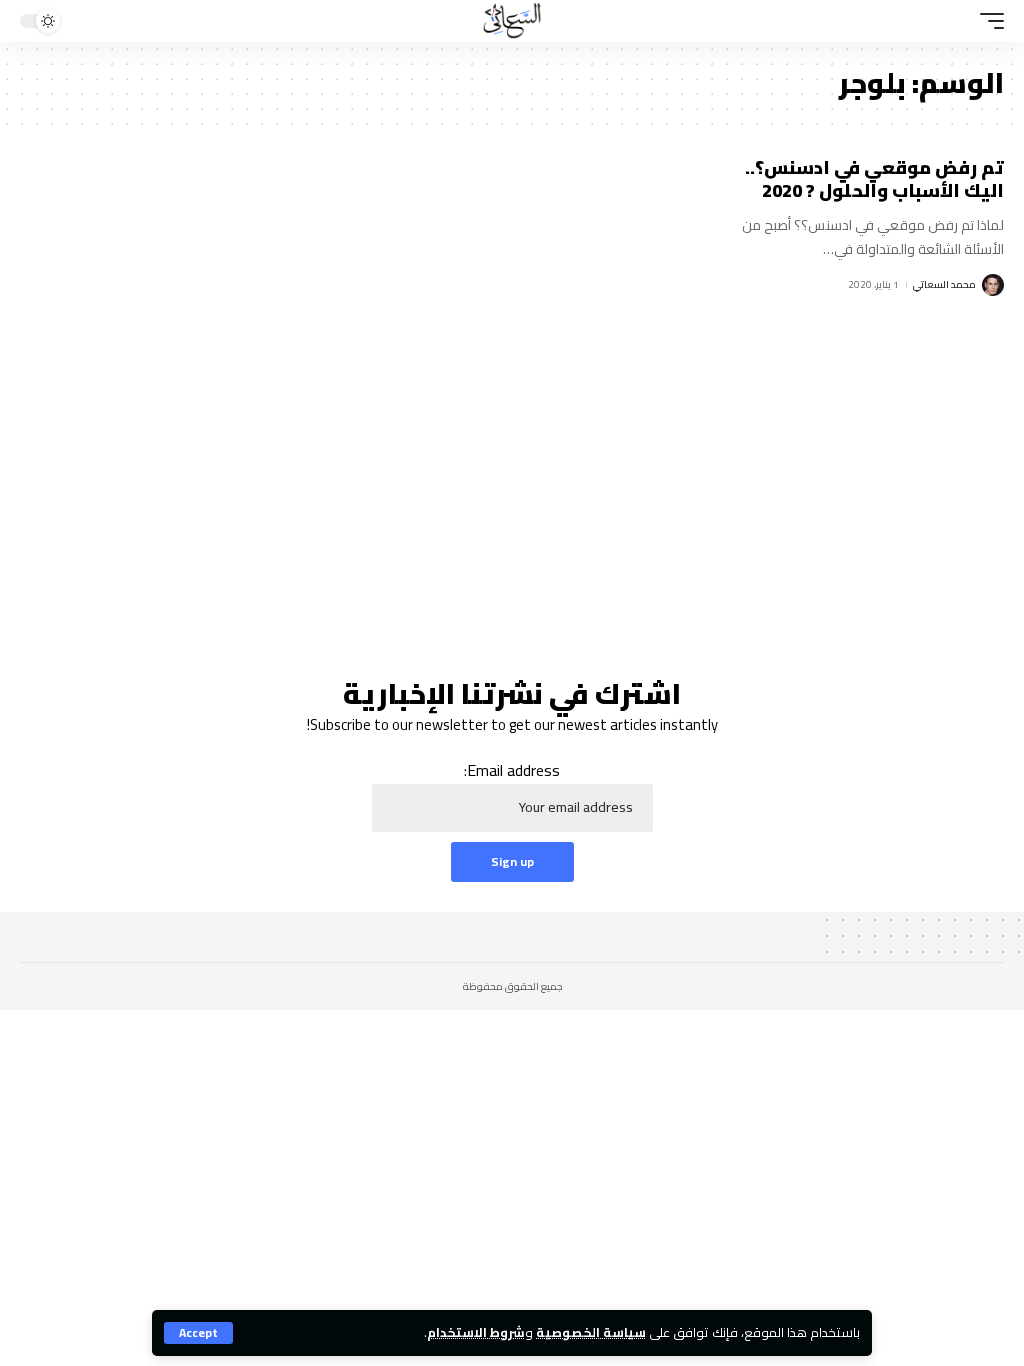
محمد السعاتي (944, 284)
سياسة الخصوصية (591, 1332)
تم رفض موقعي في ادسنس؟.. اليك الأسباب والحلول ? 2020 (874, 179)
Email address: (512, 771)
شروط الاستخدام (476, 1332)
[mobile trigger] (987, 21)
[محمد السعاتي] (512, 21)
